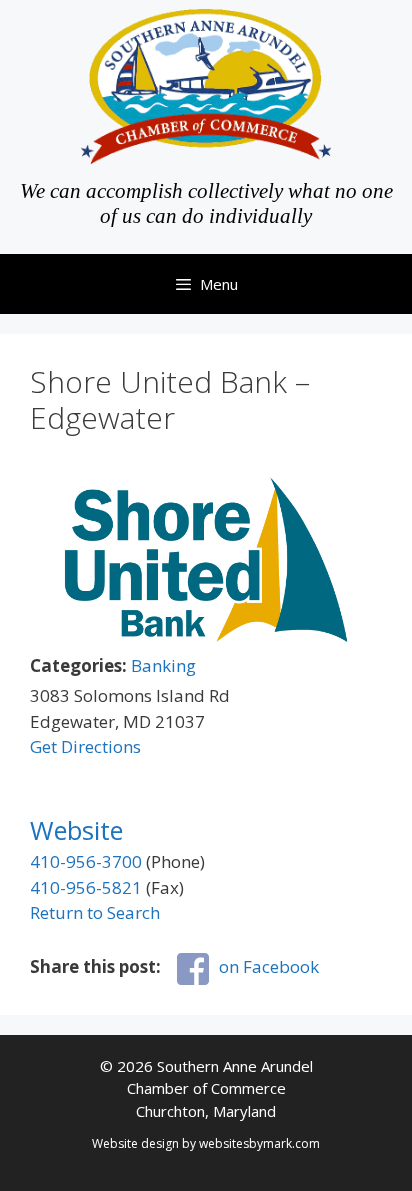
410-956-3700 (86, 861)
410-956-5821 (86, 887)
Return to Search (95, 912)
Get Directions (85, 746)
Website (76, 830)
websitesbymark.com (259, 1143)
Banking (163, 665)
